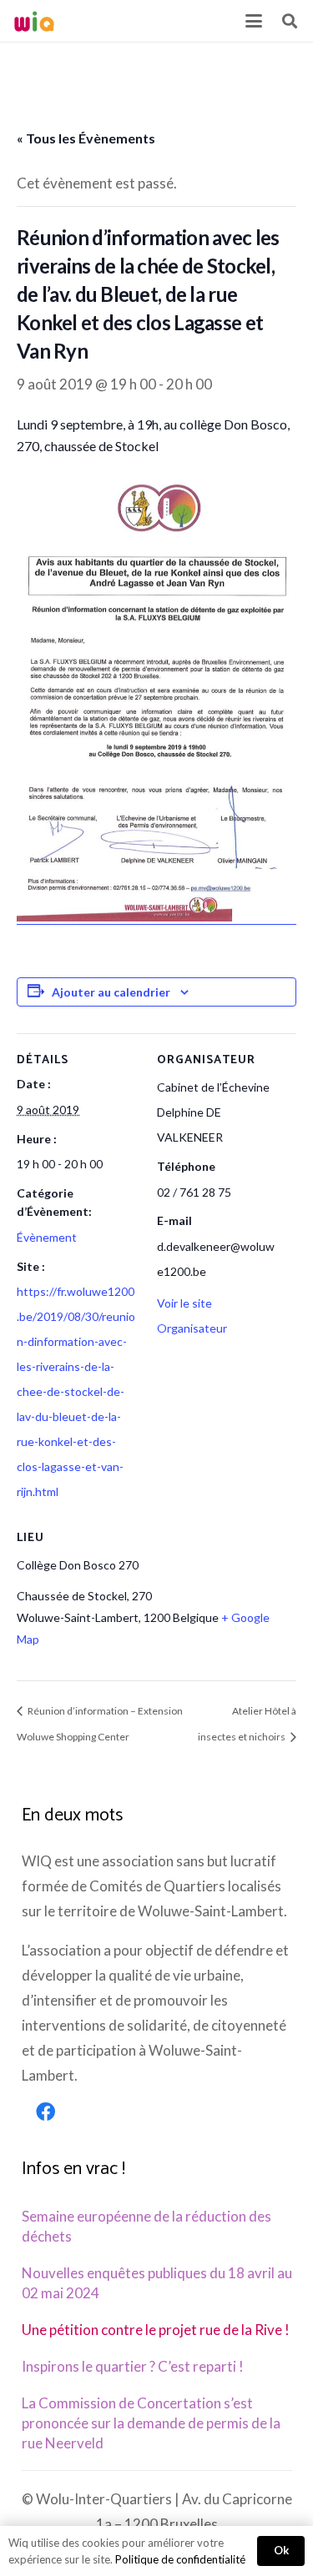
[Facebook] (46, 2112)
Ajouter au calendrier (111, 992)
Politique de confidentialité (180, 2559)
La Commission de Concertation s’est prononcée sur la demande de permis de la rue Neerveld (151, 2423)
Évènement (47, 1237)
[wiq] (34, 21)
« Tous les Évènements (86, 138)
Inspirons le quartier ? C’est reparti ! (133, 2366)
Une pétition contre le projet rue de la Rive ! (156, 2330)
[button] (253, 21)
